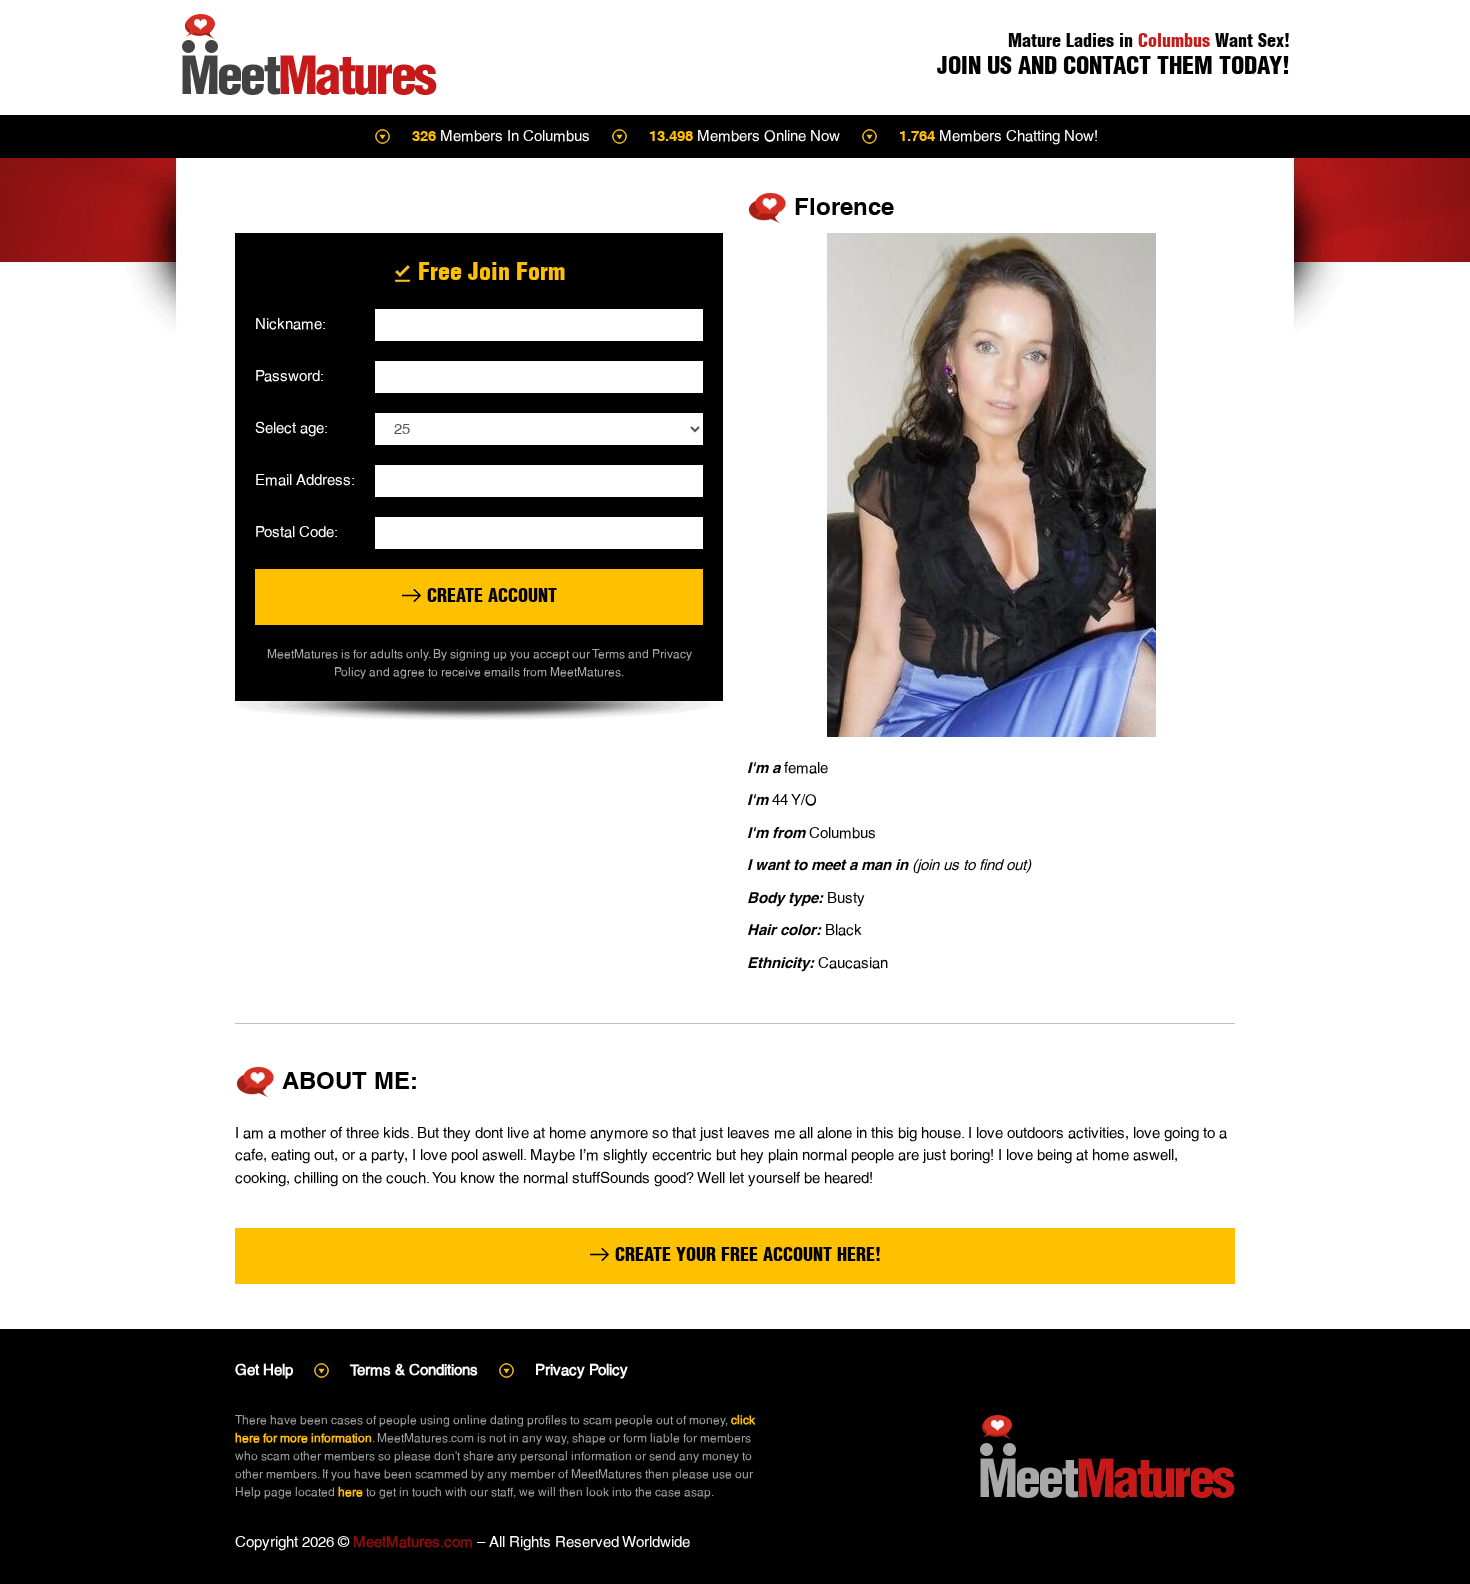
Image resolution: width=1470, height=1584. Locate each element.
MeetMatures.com (413, 1541)
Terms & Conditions (414, 1369)
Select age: (291, 427)
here (350, 1492)
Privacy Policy (581, 1369)
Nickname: (290, 323)
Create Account (489, 595)
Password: (289, 375)
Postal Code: (296, 531)
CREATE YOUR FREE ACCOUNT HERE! (745, 1254)
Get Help (264, 1369)
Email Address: (305, 479)
